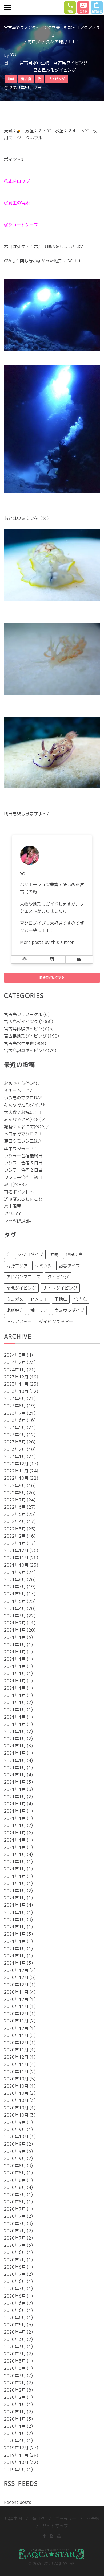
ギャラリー (66, 2519)
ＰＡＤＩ (39, 1299)
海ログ (34, 42)
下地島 (61, 1299)
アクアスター (19, 1322)
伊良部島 (74, 1254)
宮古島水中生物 (35, 63)
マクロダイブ (30, 1254)
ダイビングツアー (56, 1322)
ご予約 (93, 2519)
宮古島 (81, 1299)
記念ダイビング (21, 1288)
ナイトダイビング (60, 1288)
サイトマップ (55, 2526)
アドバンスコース (23, 1277)
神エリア (39, 1310)
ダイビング (58, 1277)
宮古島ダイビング (70, 63)
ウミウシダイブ (69, 1310)
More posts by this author (47, 942)
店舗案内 (13, 2519)
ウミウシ (43, 1266)
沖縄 (54, 1254)
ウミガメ (15, 1299)
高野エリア (17, 1266)
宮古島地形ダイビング (55, 70)
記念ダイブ (69, 1266)
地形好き (15, 1310)
